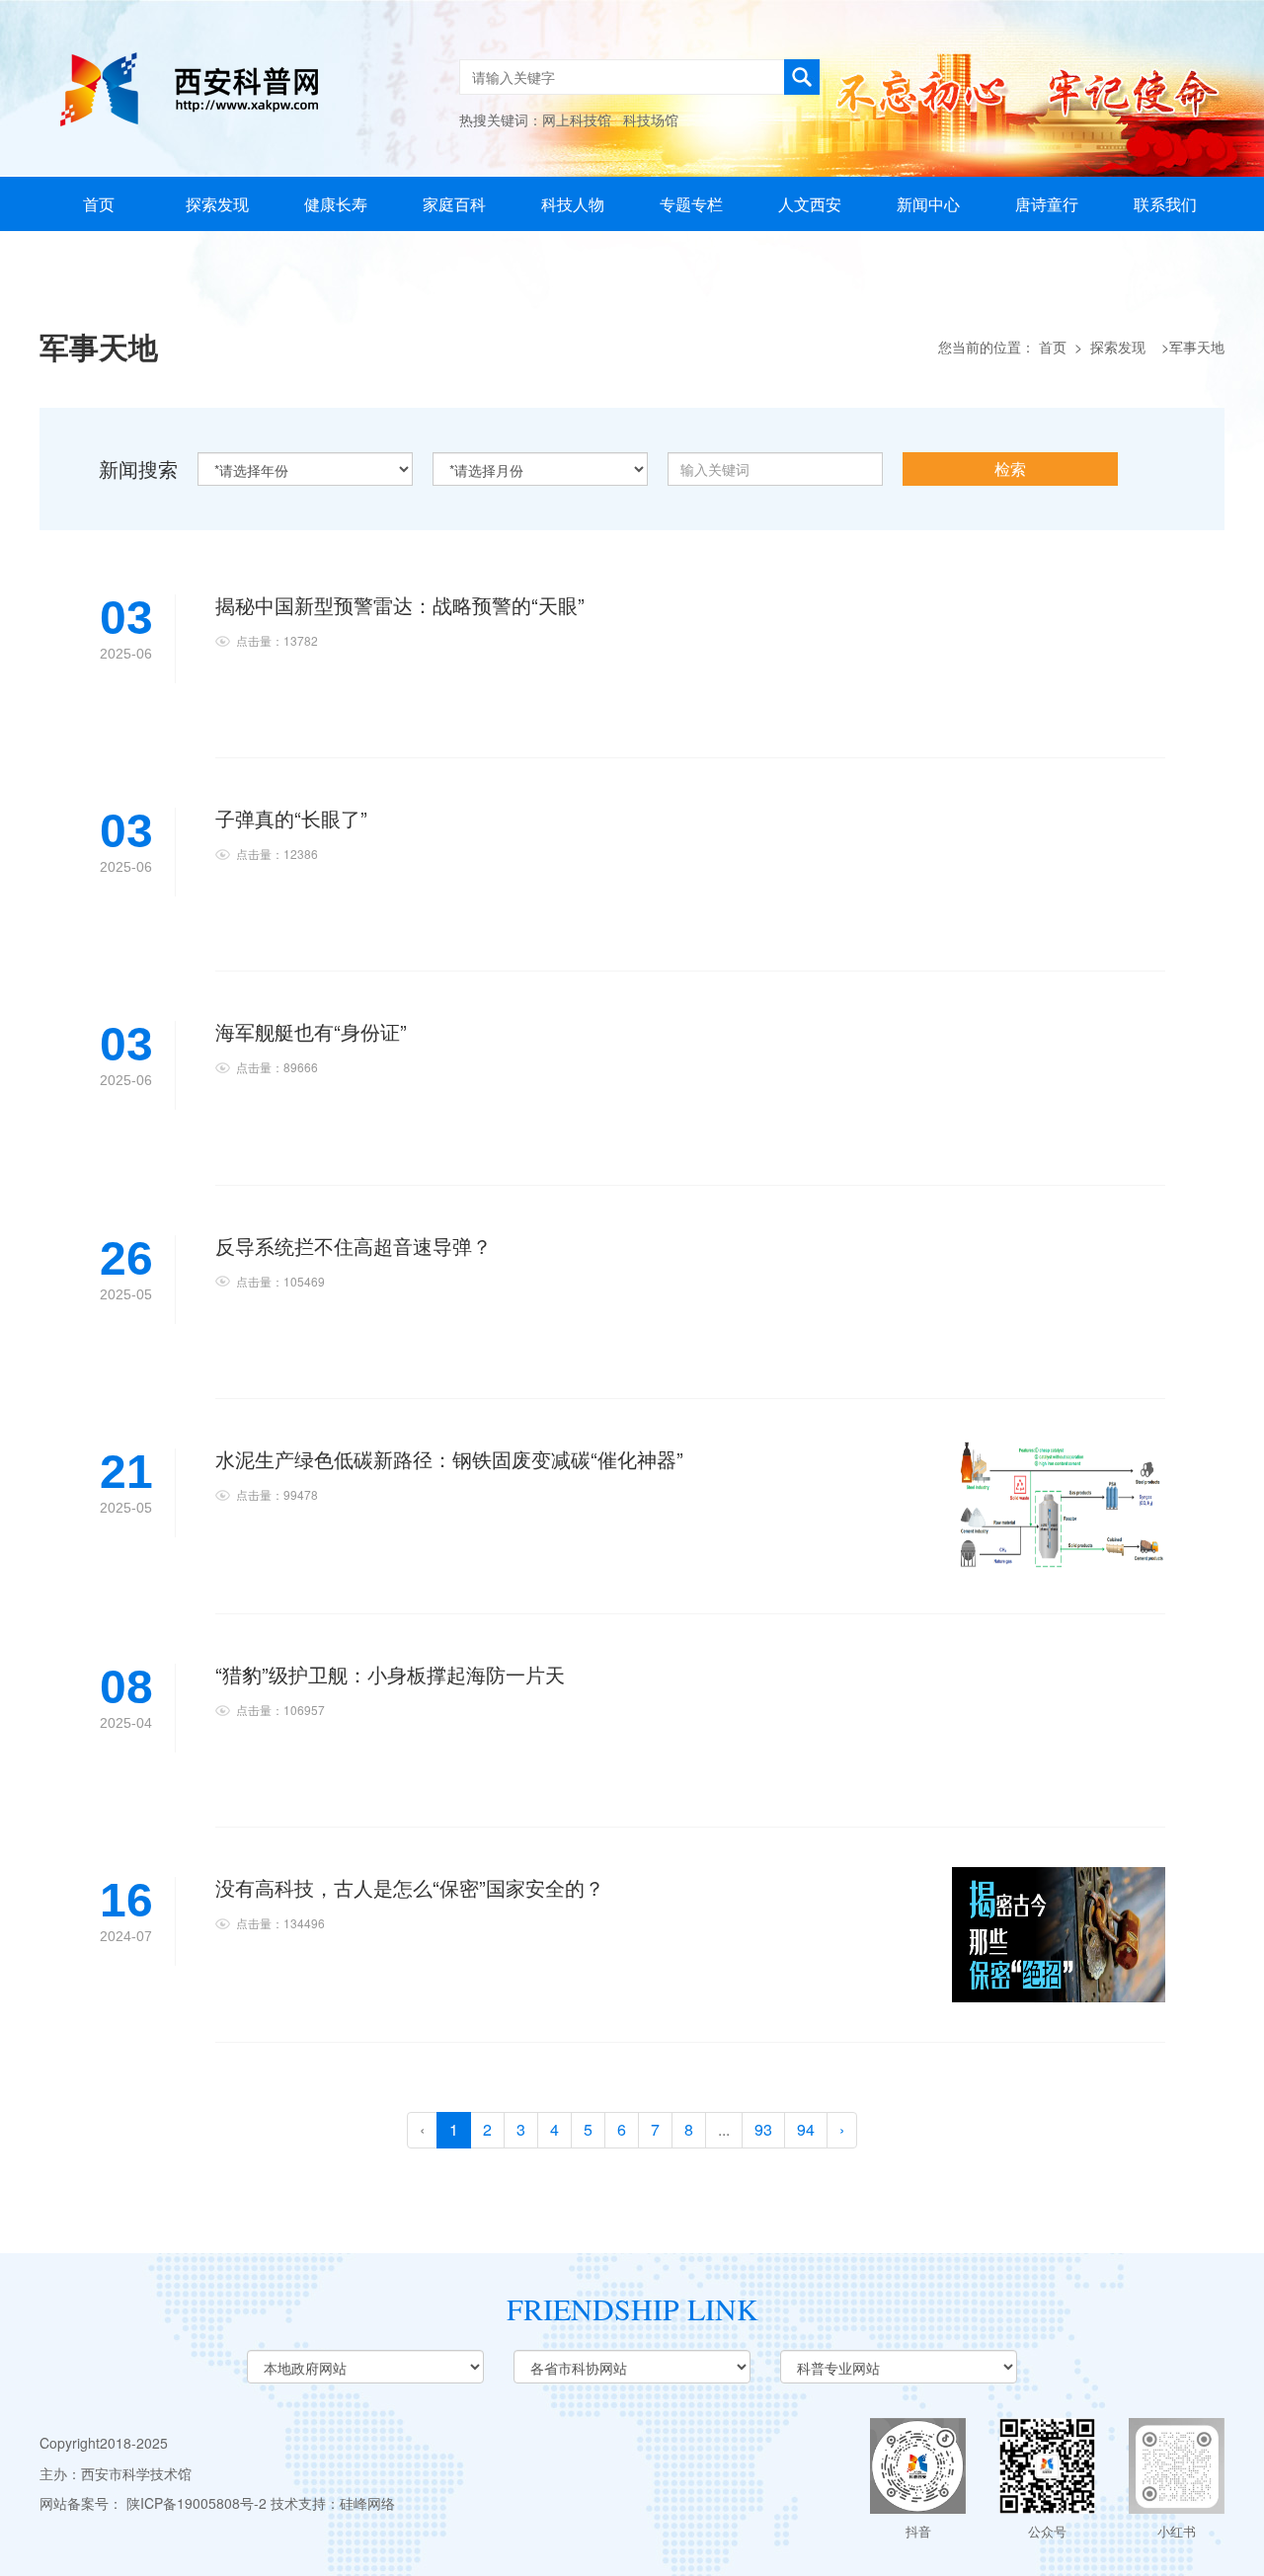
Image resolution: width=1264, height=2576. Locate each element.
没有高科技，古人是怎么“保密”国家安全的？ (410, 1887)
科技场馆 (651, 119)
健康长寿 (336, 204)
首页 (99, 204)
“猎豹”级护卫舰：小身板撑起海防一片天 (390, 1674)
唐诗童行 (1047, 204)
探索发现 (217, 204)
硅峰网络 (367, 2503)
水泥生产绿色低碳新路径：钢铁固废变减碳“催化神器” (449, 1459)
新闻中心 (928, 204)
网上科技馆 (577, 119)
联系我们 (1165, 204)
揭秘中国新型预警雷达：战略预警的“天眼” (400, 605)
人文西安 (810, 204)
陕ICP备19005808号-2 (197, 2503)
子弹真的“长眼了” (291, 818)
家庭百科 (454, 204)
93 (763, 2129)
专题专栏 (691, 204)
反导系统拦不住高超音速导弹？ (354, 1246)
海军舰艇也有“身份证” (311, 1031)
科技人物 (573, 204)
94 (806, 2129)
